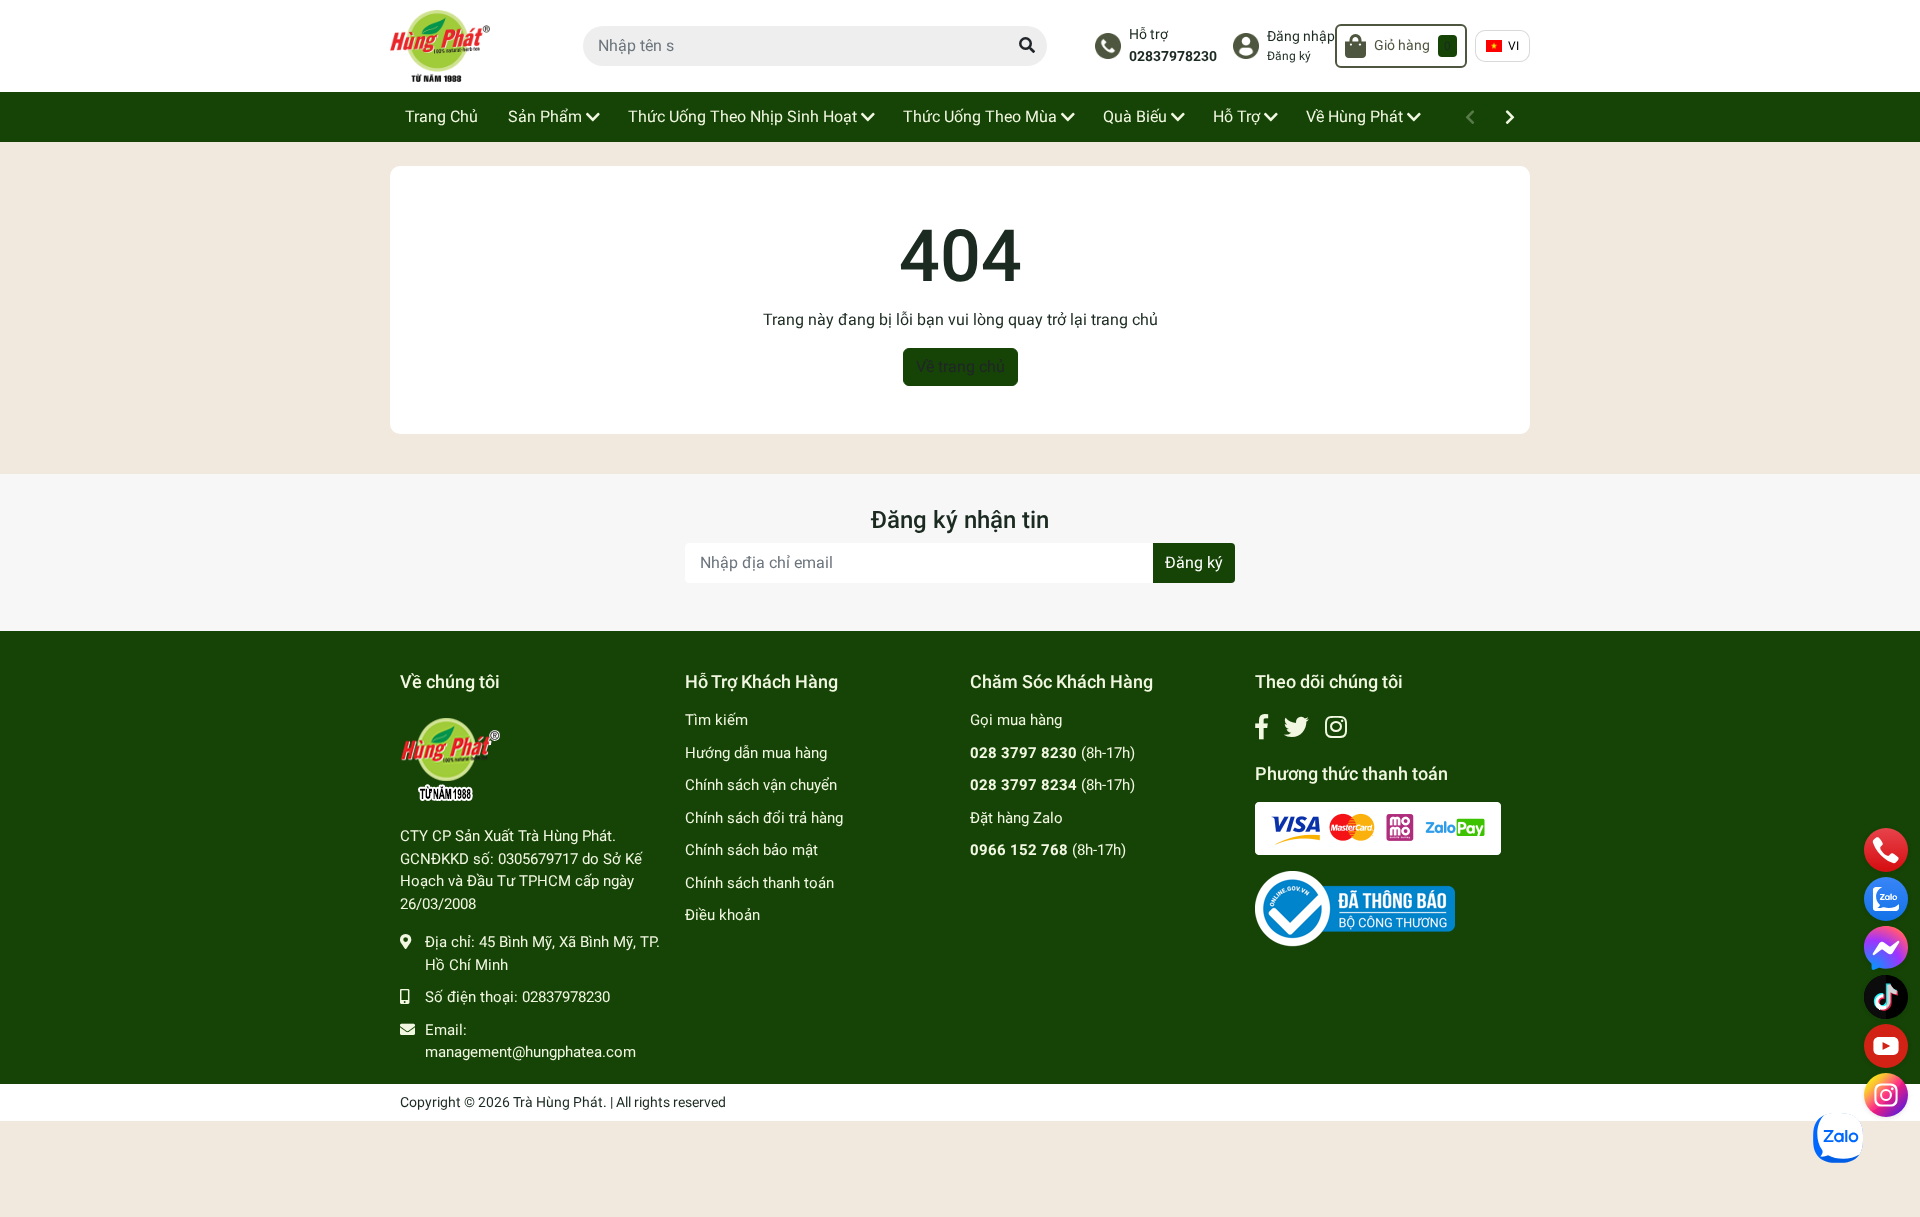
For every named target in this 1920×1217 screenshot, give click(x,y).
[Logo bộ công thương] (1355, 908)
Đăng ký (1289, 56)
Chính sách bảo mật (751, 850)
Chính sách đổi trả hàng (764, 818)
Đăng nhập (1301, 36)
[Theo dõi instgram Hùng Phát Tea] (1336, 727)
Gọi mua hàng (1016, 720)
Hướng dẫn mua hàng (756, 753)
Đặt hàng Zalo (1016, 818)
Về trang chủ (960, 366)
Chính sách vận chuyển (761, 785)
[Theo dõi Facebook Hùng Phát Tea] (1261, 727)
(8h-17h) (1052, 753)
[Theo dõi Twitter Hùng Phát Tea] (1296, 727)
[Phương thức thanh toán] (1378, 827)
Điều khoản (722, 915)
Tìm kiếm (716, 720)
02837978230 (1173, 56)
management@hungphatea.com (530, 1052)
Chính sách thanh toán (759, 883)
